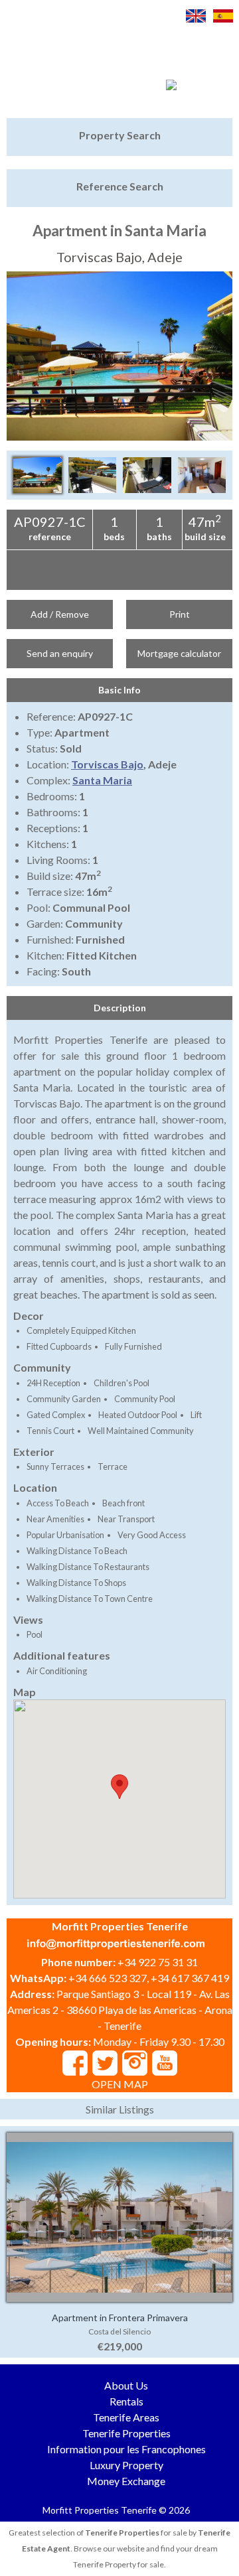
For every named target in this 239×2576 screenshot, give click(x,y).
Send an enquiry (60, 653)
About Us (126, 2385)
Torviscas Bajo (107, 764)
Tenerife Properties (126, 2433)
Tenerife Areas (126, 2417)
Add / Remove (60, 614)
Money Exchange (126, 2481)
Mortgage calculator (179, 653)
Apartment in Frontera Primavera (120, 2318)
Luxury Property (126, 2465)
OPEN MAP (120, 2084)
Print (180, 614)
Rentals (126, 2401)
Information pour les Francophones (126, 2449)
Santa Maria (102, 780)
